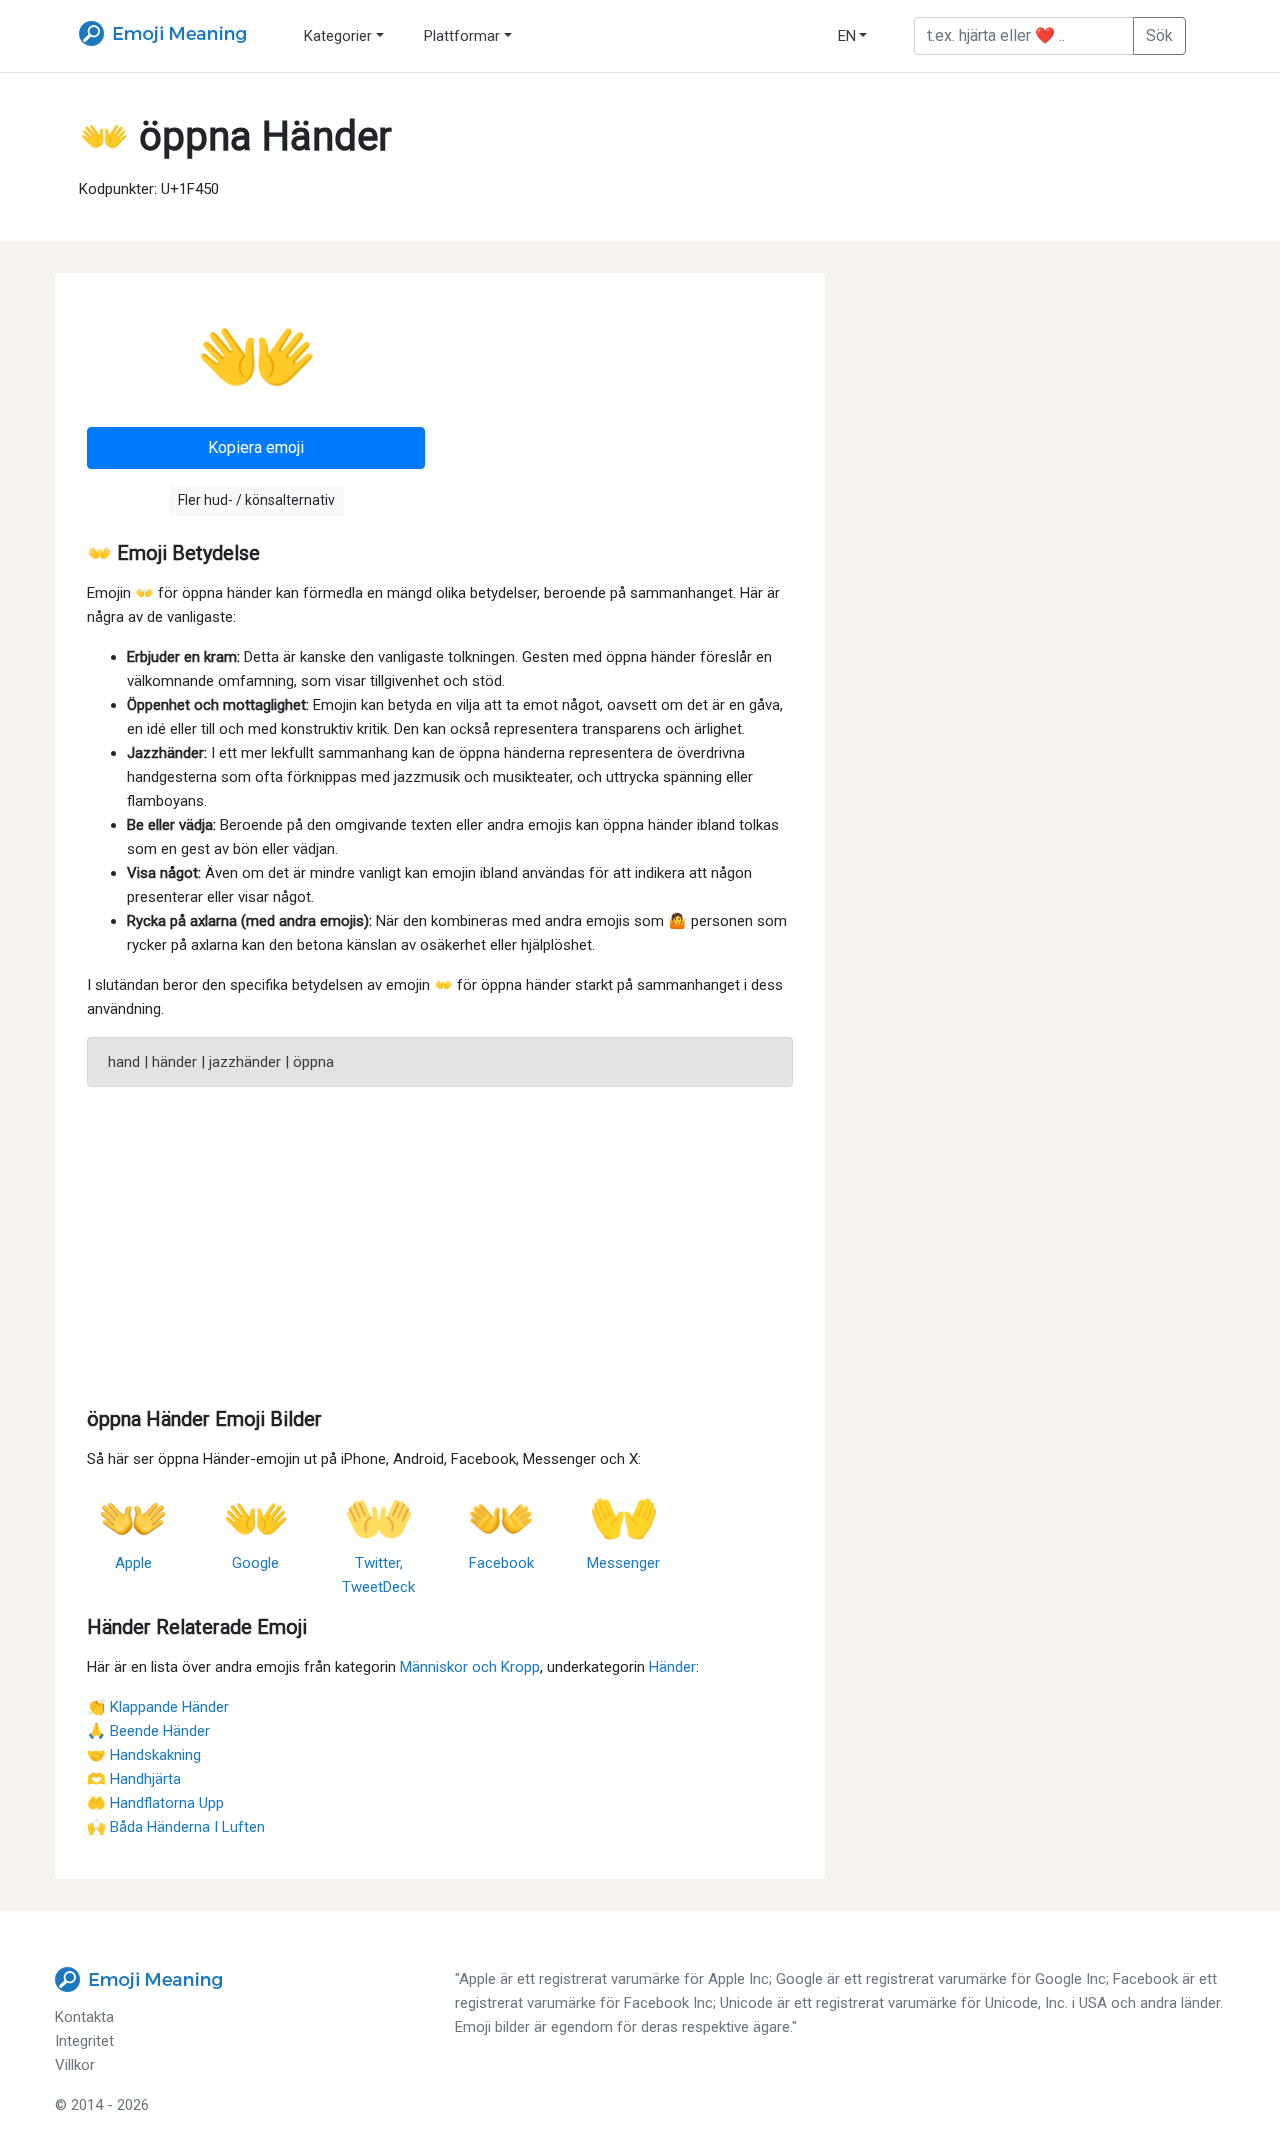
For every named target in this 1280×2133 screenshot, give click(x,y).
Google (255, 1563)
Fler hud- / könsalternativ (256, 500)
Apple (133, 1563)
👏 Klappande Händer (158, 1707)
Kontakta (84, 2017)
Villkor (75, 2065)
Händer (672, 1667)
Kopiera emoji (256, 447)
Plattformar (462, 36)
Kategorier (338, 36)
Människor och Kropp (470, 1667)
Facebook (501, 1563)
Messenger (623, 1563)
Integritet (84, 2041)
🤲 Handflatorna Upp (155, 1803)
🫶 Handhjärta (134, 1779)
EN (847, 36)
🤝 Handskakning (144, 1755)
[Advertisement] (440, 1243)
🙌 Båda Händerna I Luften (176, 1827)
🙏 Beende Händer (148, 1731)
